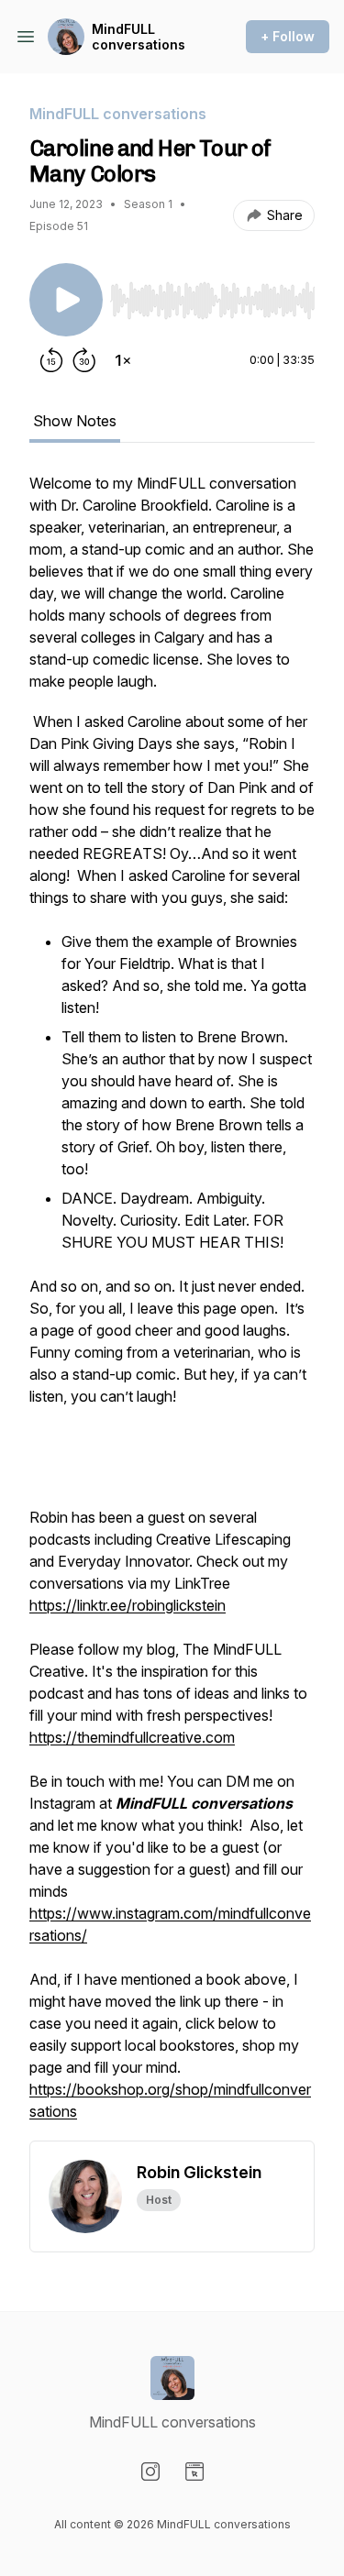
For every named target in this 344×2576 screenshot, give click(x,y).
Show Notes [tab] (75, 421)
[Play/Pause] (66, 300)
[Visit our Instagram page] (150, 2471)
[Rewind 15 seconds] (51, 360)
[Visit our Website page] (194, 2471)
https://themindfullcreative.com (132, 1737)
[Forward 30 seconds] (84, 360)
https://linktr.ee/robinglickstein (128, 1605)
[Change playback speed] (123, 360)
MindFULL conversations (139, 37)
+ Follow (288, 36)
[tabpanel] (172, 1306)
